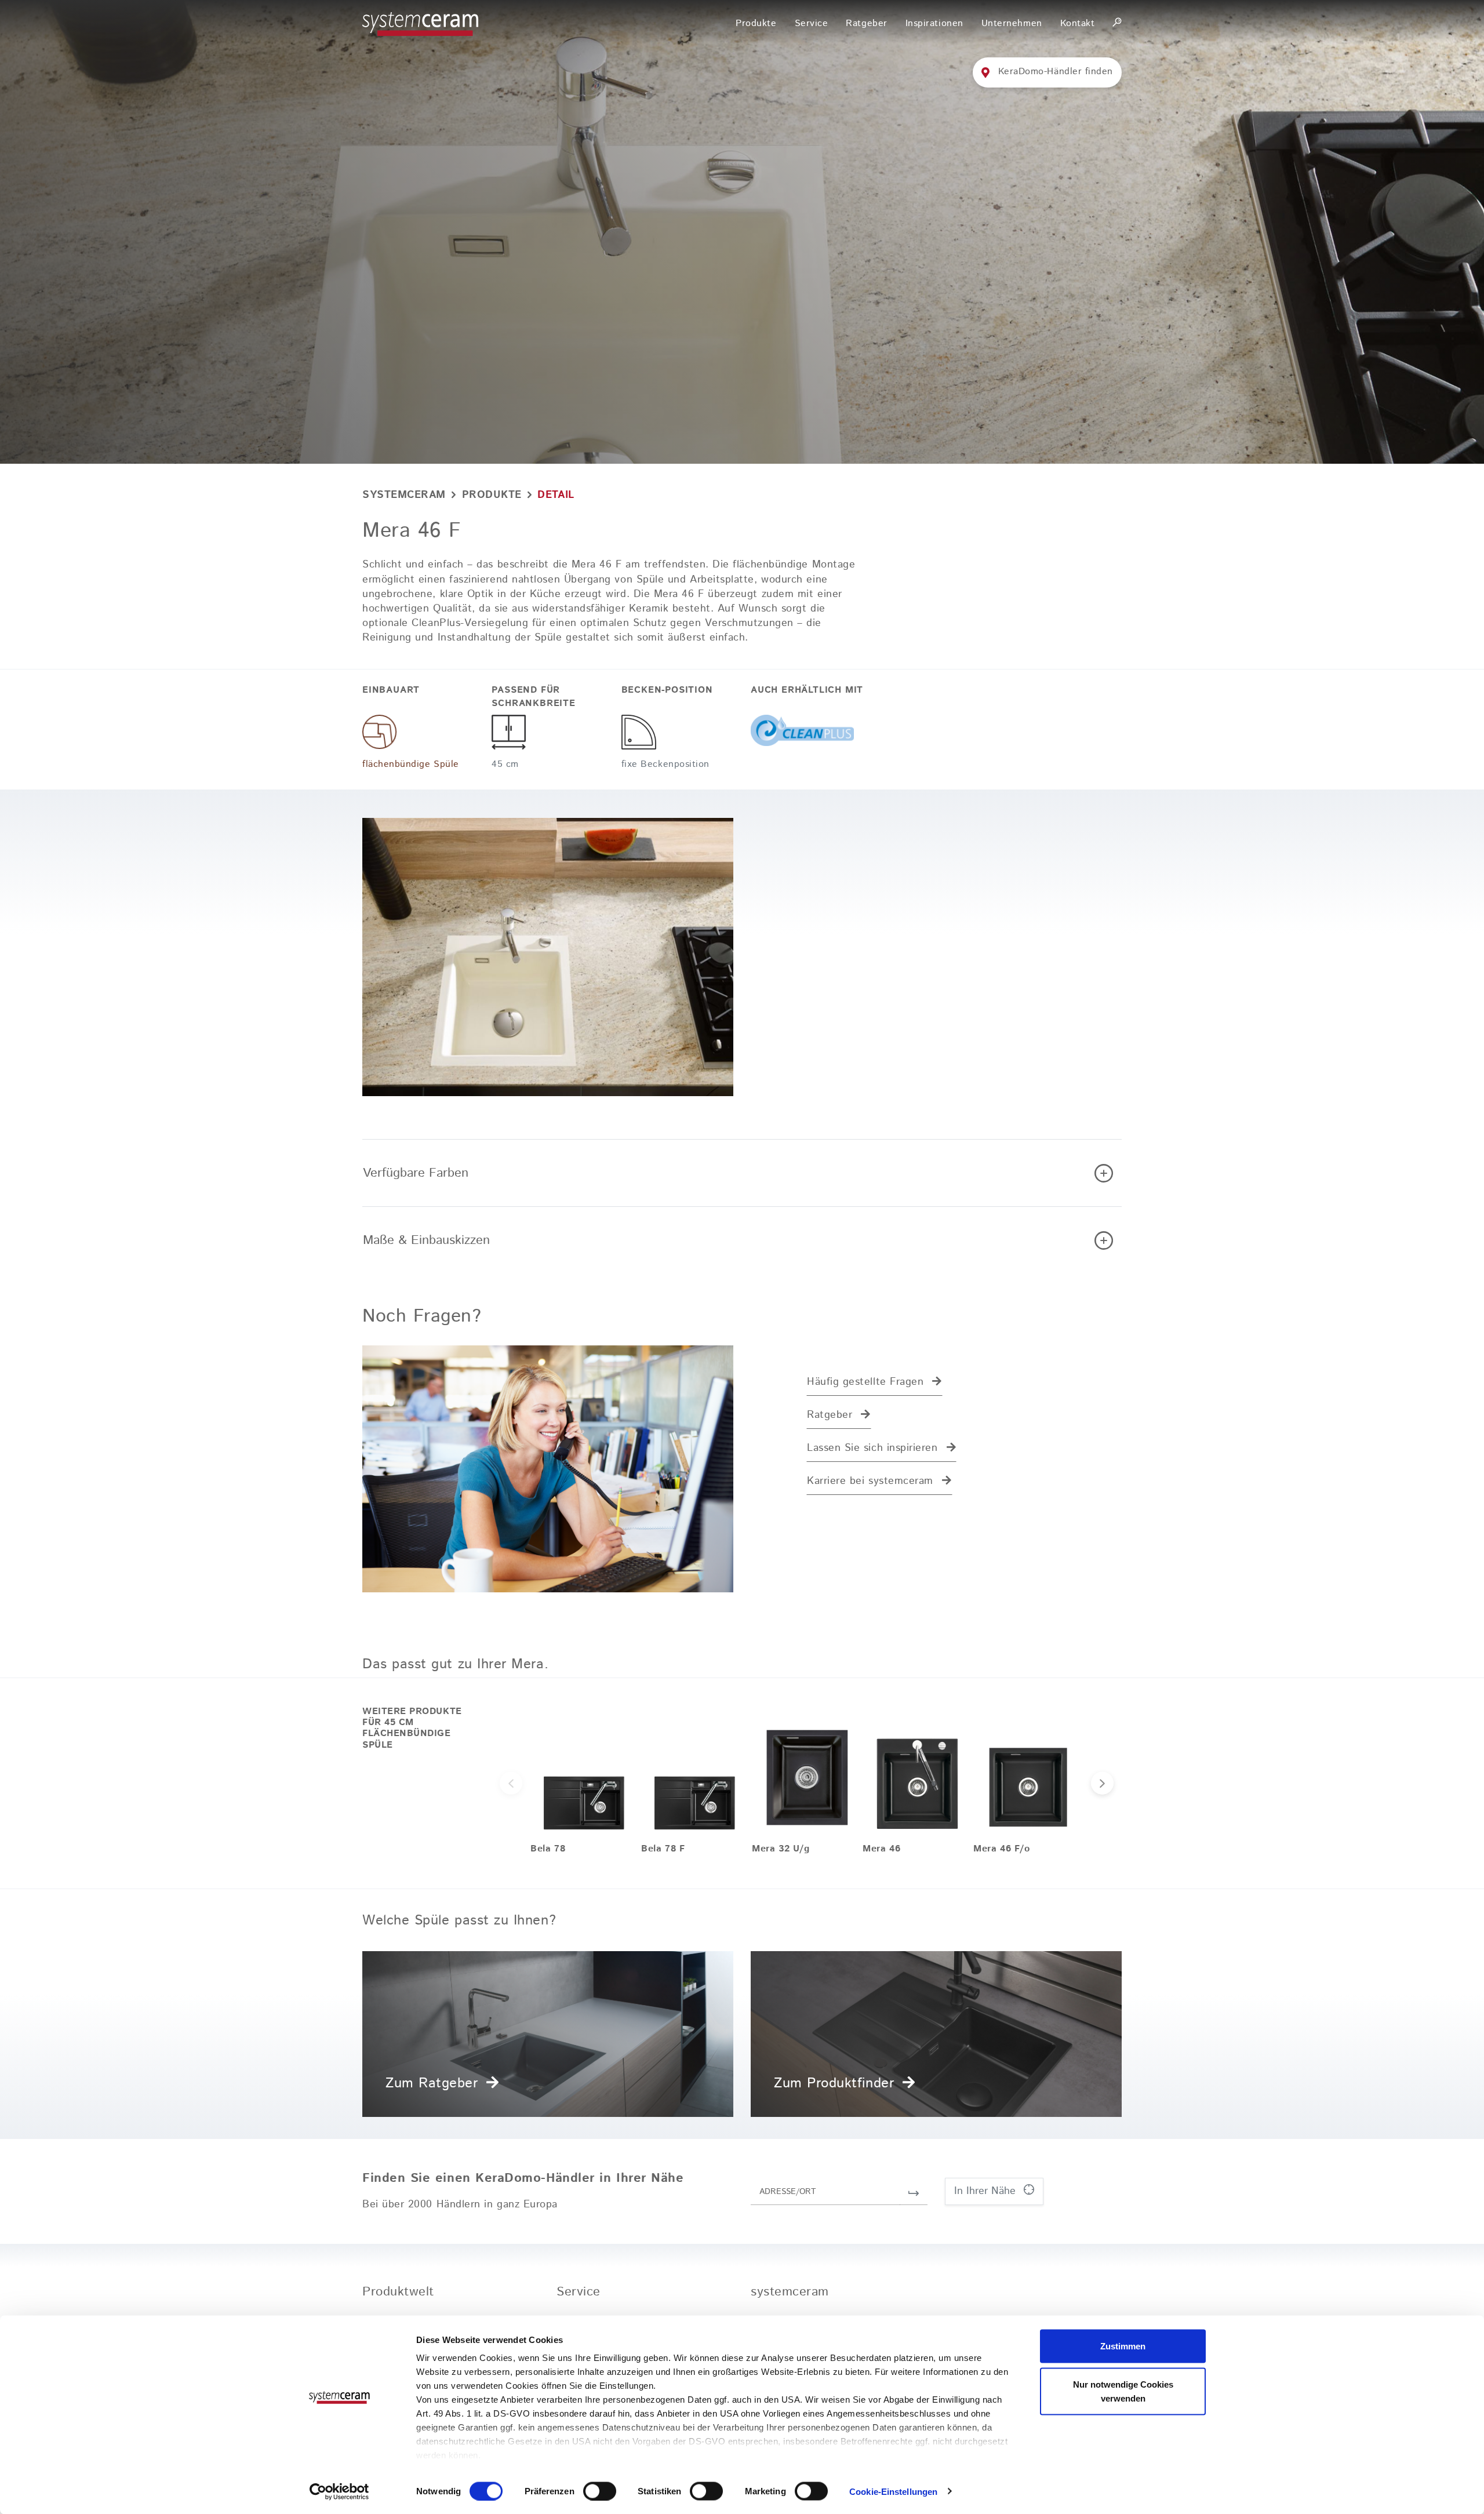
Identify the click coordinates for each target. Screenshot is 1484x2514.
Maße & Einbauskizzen (426, 1240)
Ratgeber (830, 1415)
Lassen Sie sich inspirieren (872, 1448)
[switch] (600, 2491)
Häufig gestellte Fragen (865, 1382)
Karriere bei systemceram (870, 1481)
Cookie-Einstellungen (893, 2491)
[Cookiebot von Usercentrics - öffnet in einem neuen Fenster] (339, 2491)
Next (1102, 1783)
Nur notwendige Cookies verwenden (1123, 2391)
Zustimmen (1123, 2346)
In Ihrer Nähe (987, 2191)
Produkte (492, 495)
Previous (511, 1783)
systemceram (404, 495)
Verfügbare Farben (416, 1173)
